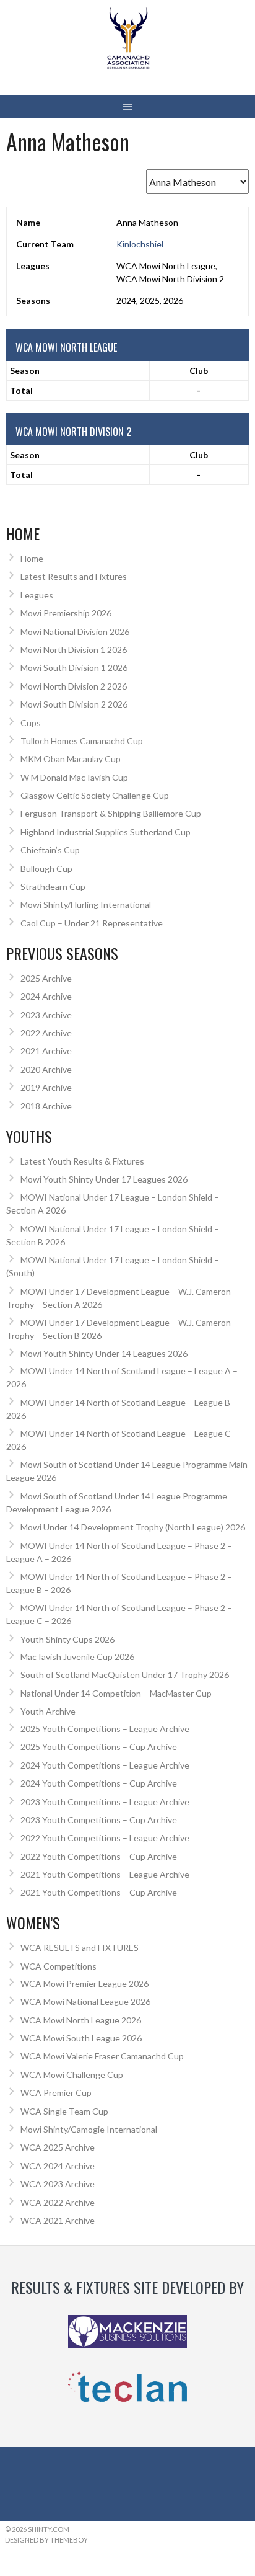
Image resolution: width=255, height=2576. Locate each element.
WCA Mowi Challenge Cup (72, 2075)
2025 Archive (46, 978)
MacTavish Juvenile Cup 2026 (77, 1657)
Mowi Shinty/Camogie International (89, 2129)
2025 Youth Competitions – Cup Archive (99, 1747)
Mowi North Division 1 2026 (74, 650)
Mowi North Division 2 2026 (74, 686)
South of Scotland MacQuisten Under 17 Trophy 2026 (125, 1675)
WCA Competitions (58, 1966)
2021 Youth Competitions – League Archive (105, 1874)
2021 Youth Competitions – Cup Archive (99, 1892)
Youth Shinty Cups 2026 (67, 1639)
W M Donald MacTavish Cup (74, 777)
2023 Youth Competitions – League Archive (105, 1802)
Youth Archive (48, 1711)
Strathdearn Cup (53, 886)
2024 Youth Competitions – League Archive (105, 1765)
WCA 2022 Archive (58, 2202)
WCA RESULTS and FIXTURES (80, 1948)
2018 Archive (46, 1106)
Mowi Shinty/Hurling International (86, 904)
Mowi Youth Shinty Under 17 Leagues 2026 (104, 1179)
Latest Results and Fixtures (74, 576)
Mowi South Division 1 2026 (74, 668)
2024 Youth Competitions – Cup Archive (99, 1783)
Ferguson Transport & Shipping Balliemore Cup (111, 813)
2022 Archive (46, 1033)
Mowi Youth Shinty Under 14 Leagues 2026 (104, 1353)
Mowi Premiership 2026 (66, 613)
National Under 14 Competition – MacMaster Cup (116, 1693)
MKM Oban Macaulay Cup (71, 759)
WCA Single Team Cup (64, 2111)
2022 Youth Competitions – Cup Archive (99, 1856)
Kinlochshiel (140, 244)
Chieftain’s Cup (50, 850)
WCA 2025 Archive (58, 2147)
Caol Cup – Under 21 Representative (92, 923)
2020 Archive (46, 1069)
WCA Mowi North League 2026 (81, 2020)
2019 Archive (46, 1087)
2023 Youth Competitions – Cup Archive (99, 1820)
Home (32, 558)
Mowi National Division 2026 (75, 632)
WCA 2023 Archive (58, 2184)
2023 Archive (46, 1015)
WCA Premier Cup (56, 2093)
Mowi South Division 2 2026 (74, 704)
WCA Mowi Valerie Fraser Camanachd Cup (102, 2056)
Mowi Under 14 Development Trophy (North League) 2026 (133, 1527)
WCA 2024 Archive (58, 2166)
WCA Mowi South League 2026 (81, 2038)
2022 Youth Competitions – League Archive (105, 1838)
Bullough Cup (46, 868)
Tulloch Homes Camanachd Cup (82, 741)
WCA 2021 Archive (58, 2220)
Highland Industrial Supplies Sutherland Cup (106, 832)
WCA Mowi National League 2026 (85, 2001)
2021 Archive (46, 1051)
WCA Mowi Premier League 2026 (84, 1983)
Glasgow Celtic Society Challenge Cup (95, 795)
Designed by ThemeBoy (46, 2540)
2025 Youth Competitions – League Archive (105, 1729)
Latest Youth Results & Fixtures (82, 1161)
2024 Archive (46, 996)
